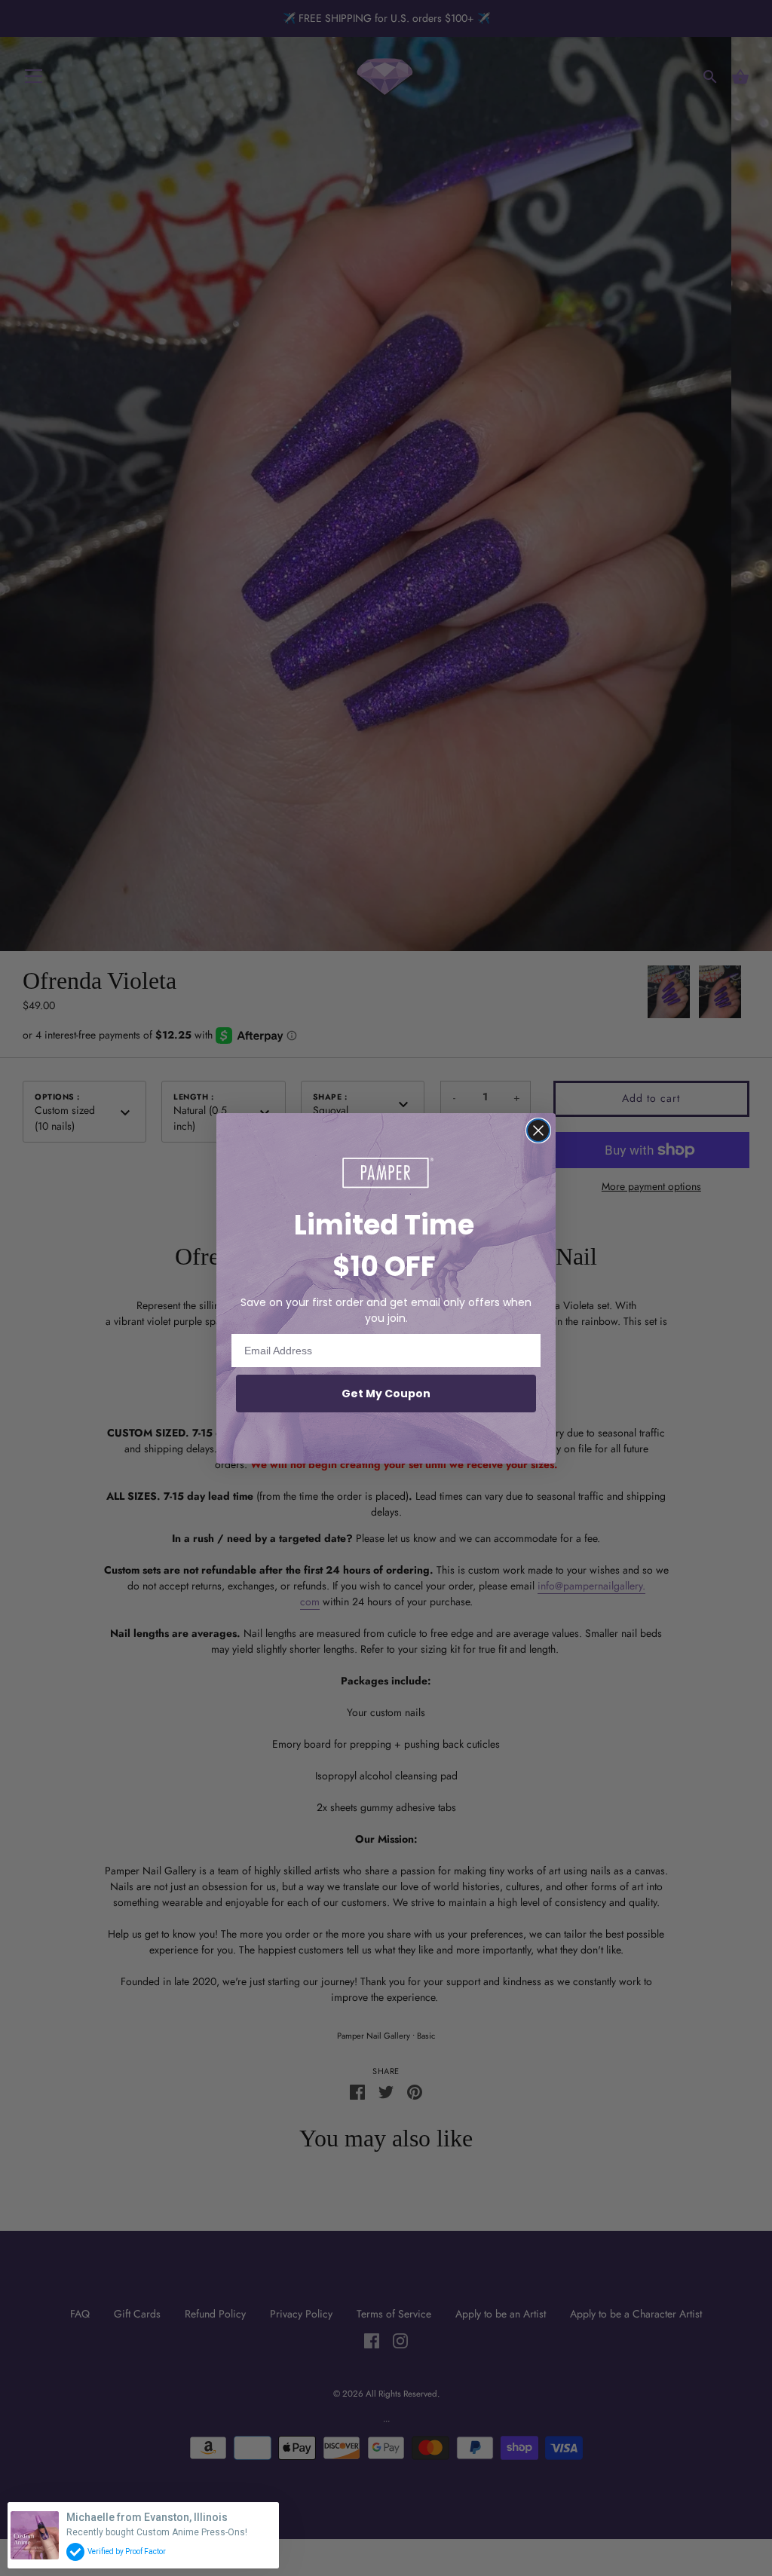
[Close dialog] (538, 1130)
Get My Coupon (386, 1394)
